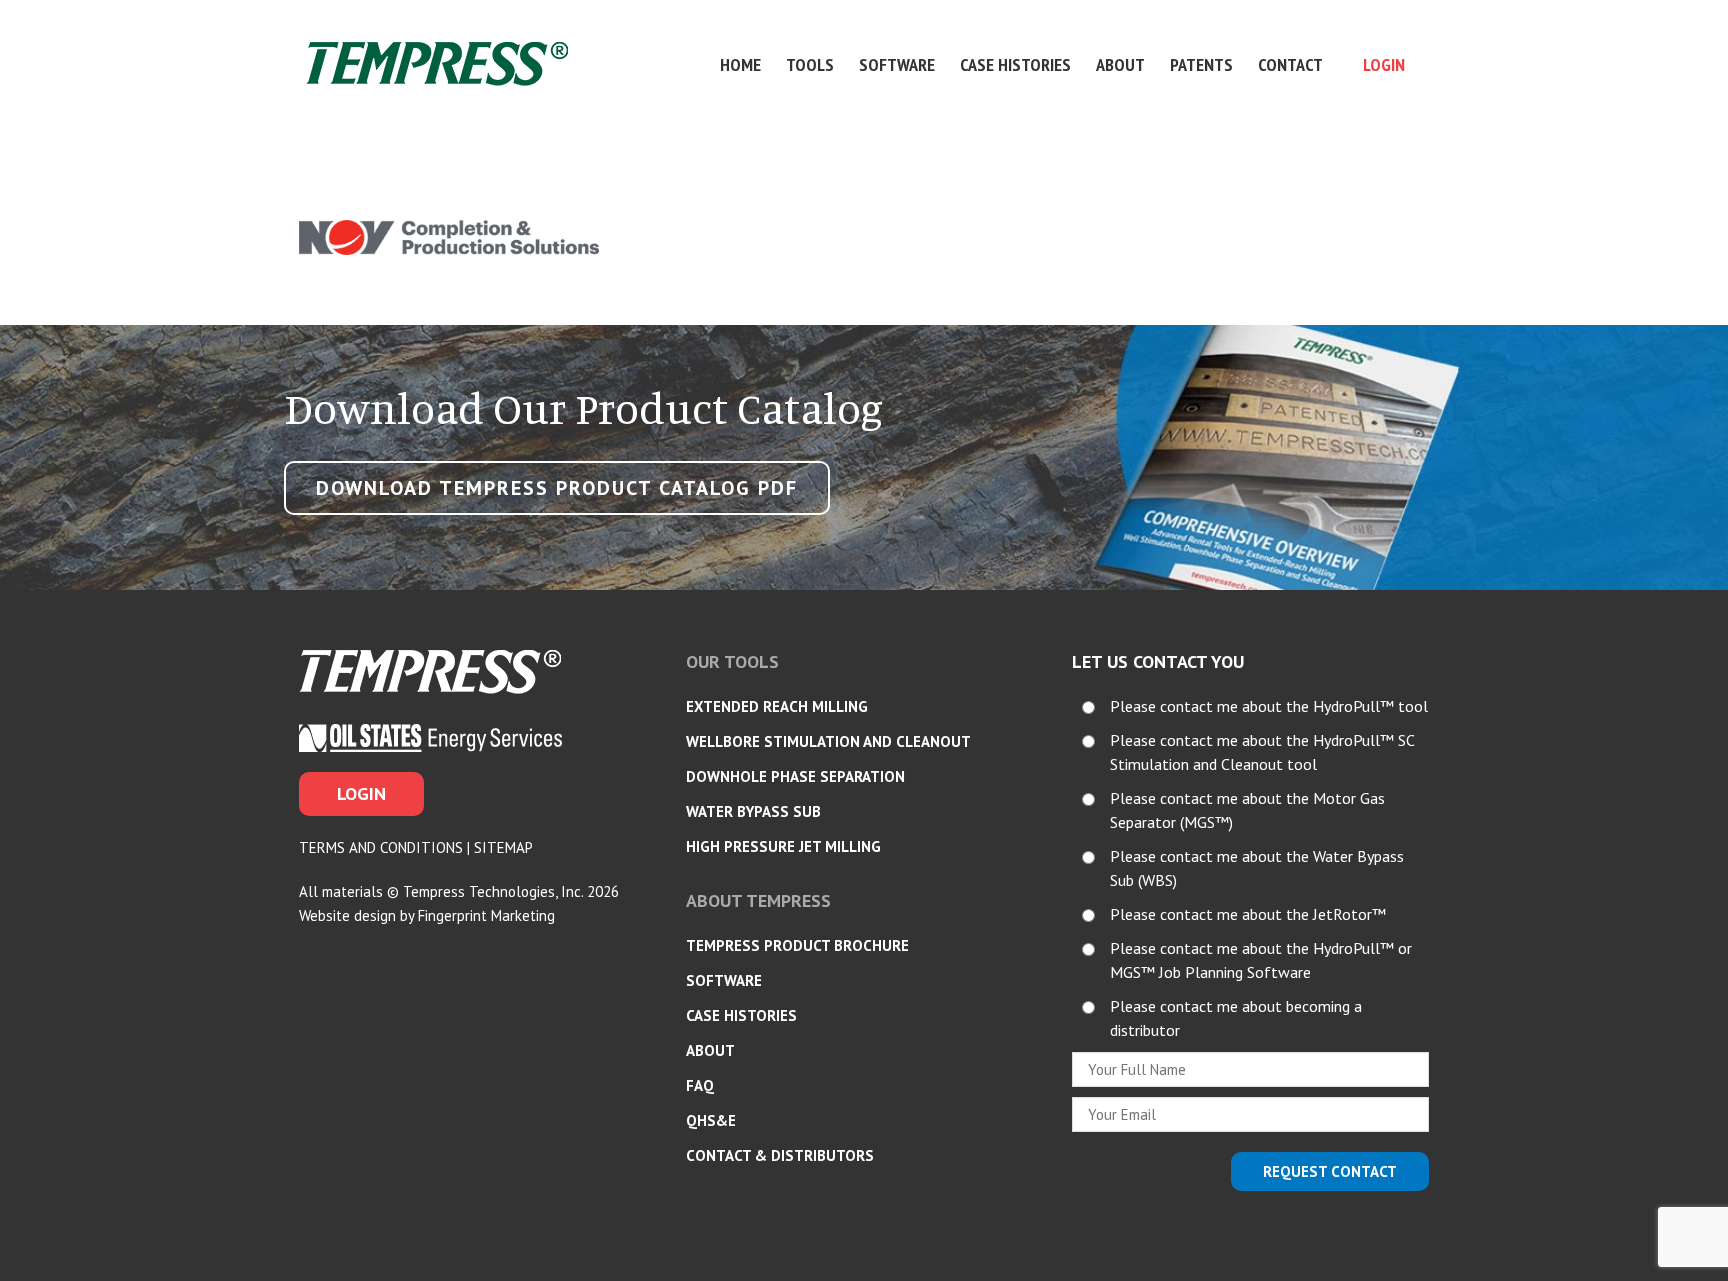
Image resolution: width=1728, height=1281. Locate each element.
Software (897, 64)
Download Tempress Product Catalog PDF (557, 488)
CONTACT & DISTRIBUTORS (780, 1155)
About (1120, 64)
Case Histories (1015, 64)
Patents (1201, 64)
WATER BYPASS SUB (753, 811)
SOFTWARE (724, 980)
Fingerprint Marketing (486, 915)
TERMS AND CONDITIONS (381, 847)
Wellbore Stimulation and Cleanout (828, 741)
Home (740, 64)
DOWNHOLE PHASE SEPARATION (795, 776)
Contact (1290, 64)
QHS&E (711, 1120)
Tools (810, 64)
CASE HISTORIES (741, 1015)
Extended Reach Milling (777, 706)
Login (1384, 64)
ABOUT (710, 1050)
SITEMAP (503, 847)
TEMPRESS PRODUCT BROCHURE (797, 945)
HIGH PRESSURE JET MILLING (783, 846)
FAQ (700, 1085)
